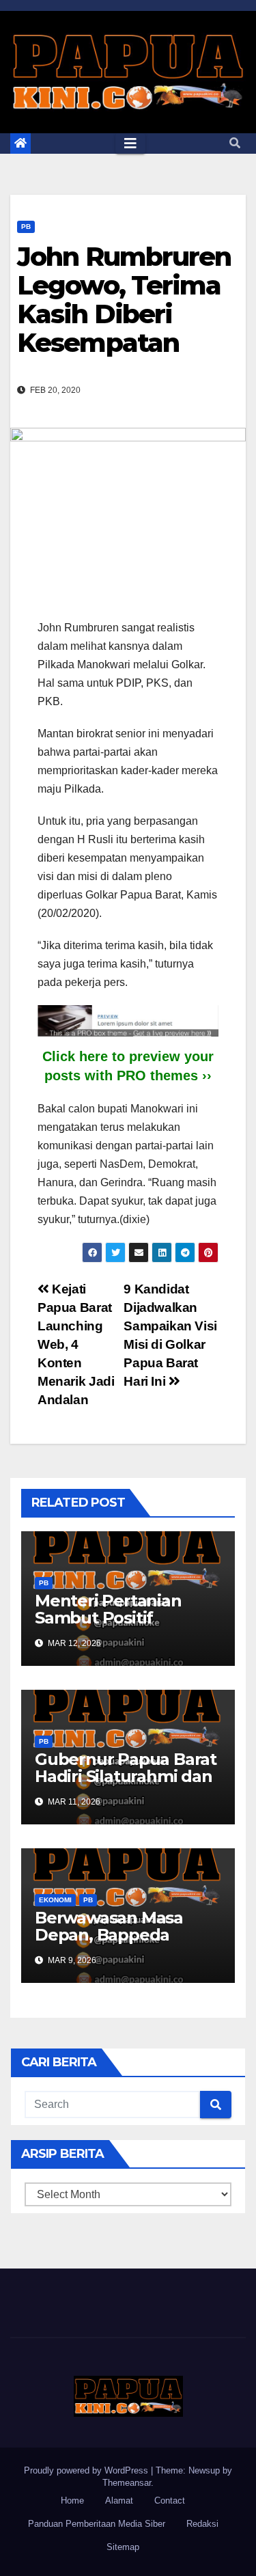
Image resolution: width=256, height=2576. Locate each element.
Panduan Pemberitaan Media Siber (97, 2524)
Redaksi (202, 2524)
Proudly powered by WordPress (87, 2470)
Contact (170, 2500)
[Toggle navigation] (130, 143)
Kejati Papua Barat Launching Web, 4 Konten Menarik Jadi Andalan (76, 1344)
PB (26, 227)
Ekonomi (55, 1900)
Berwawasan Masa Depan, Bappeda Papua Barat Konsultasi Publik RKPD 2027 (128, 1943)
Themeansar (127, 2483)
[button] (235, 143)
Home (72, 2500)
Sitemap (123, 2547)
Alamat (119, 2500)
